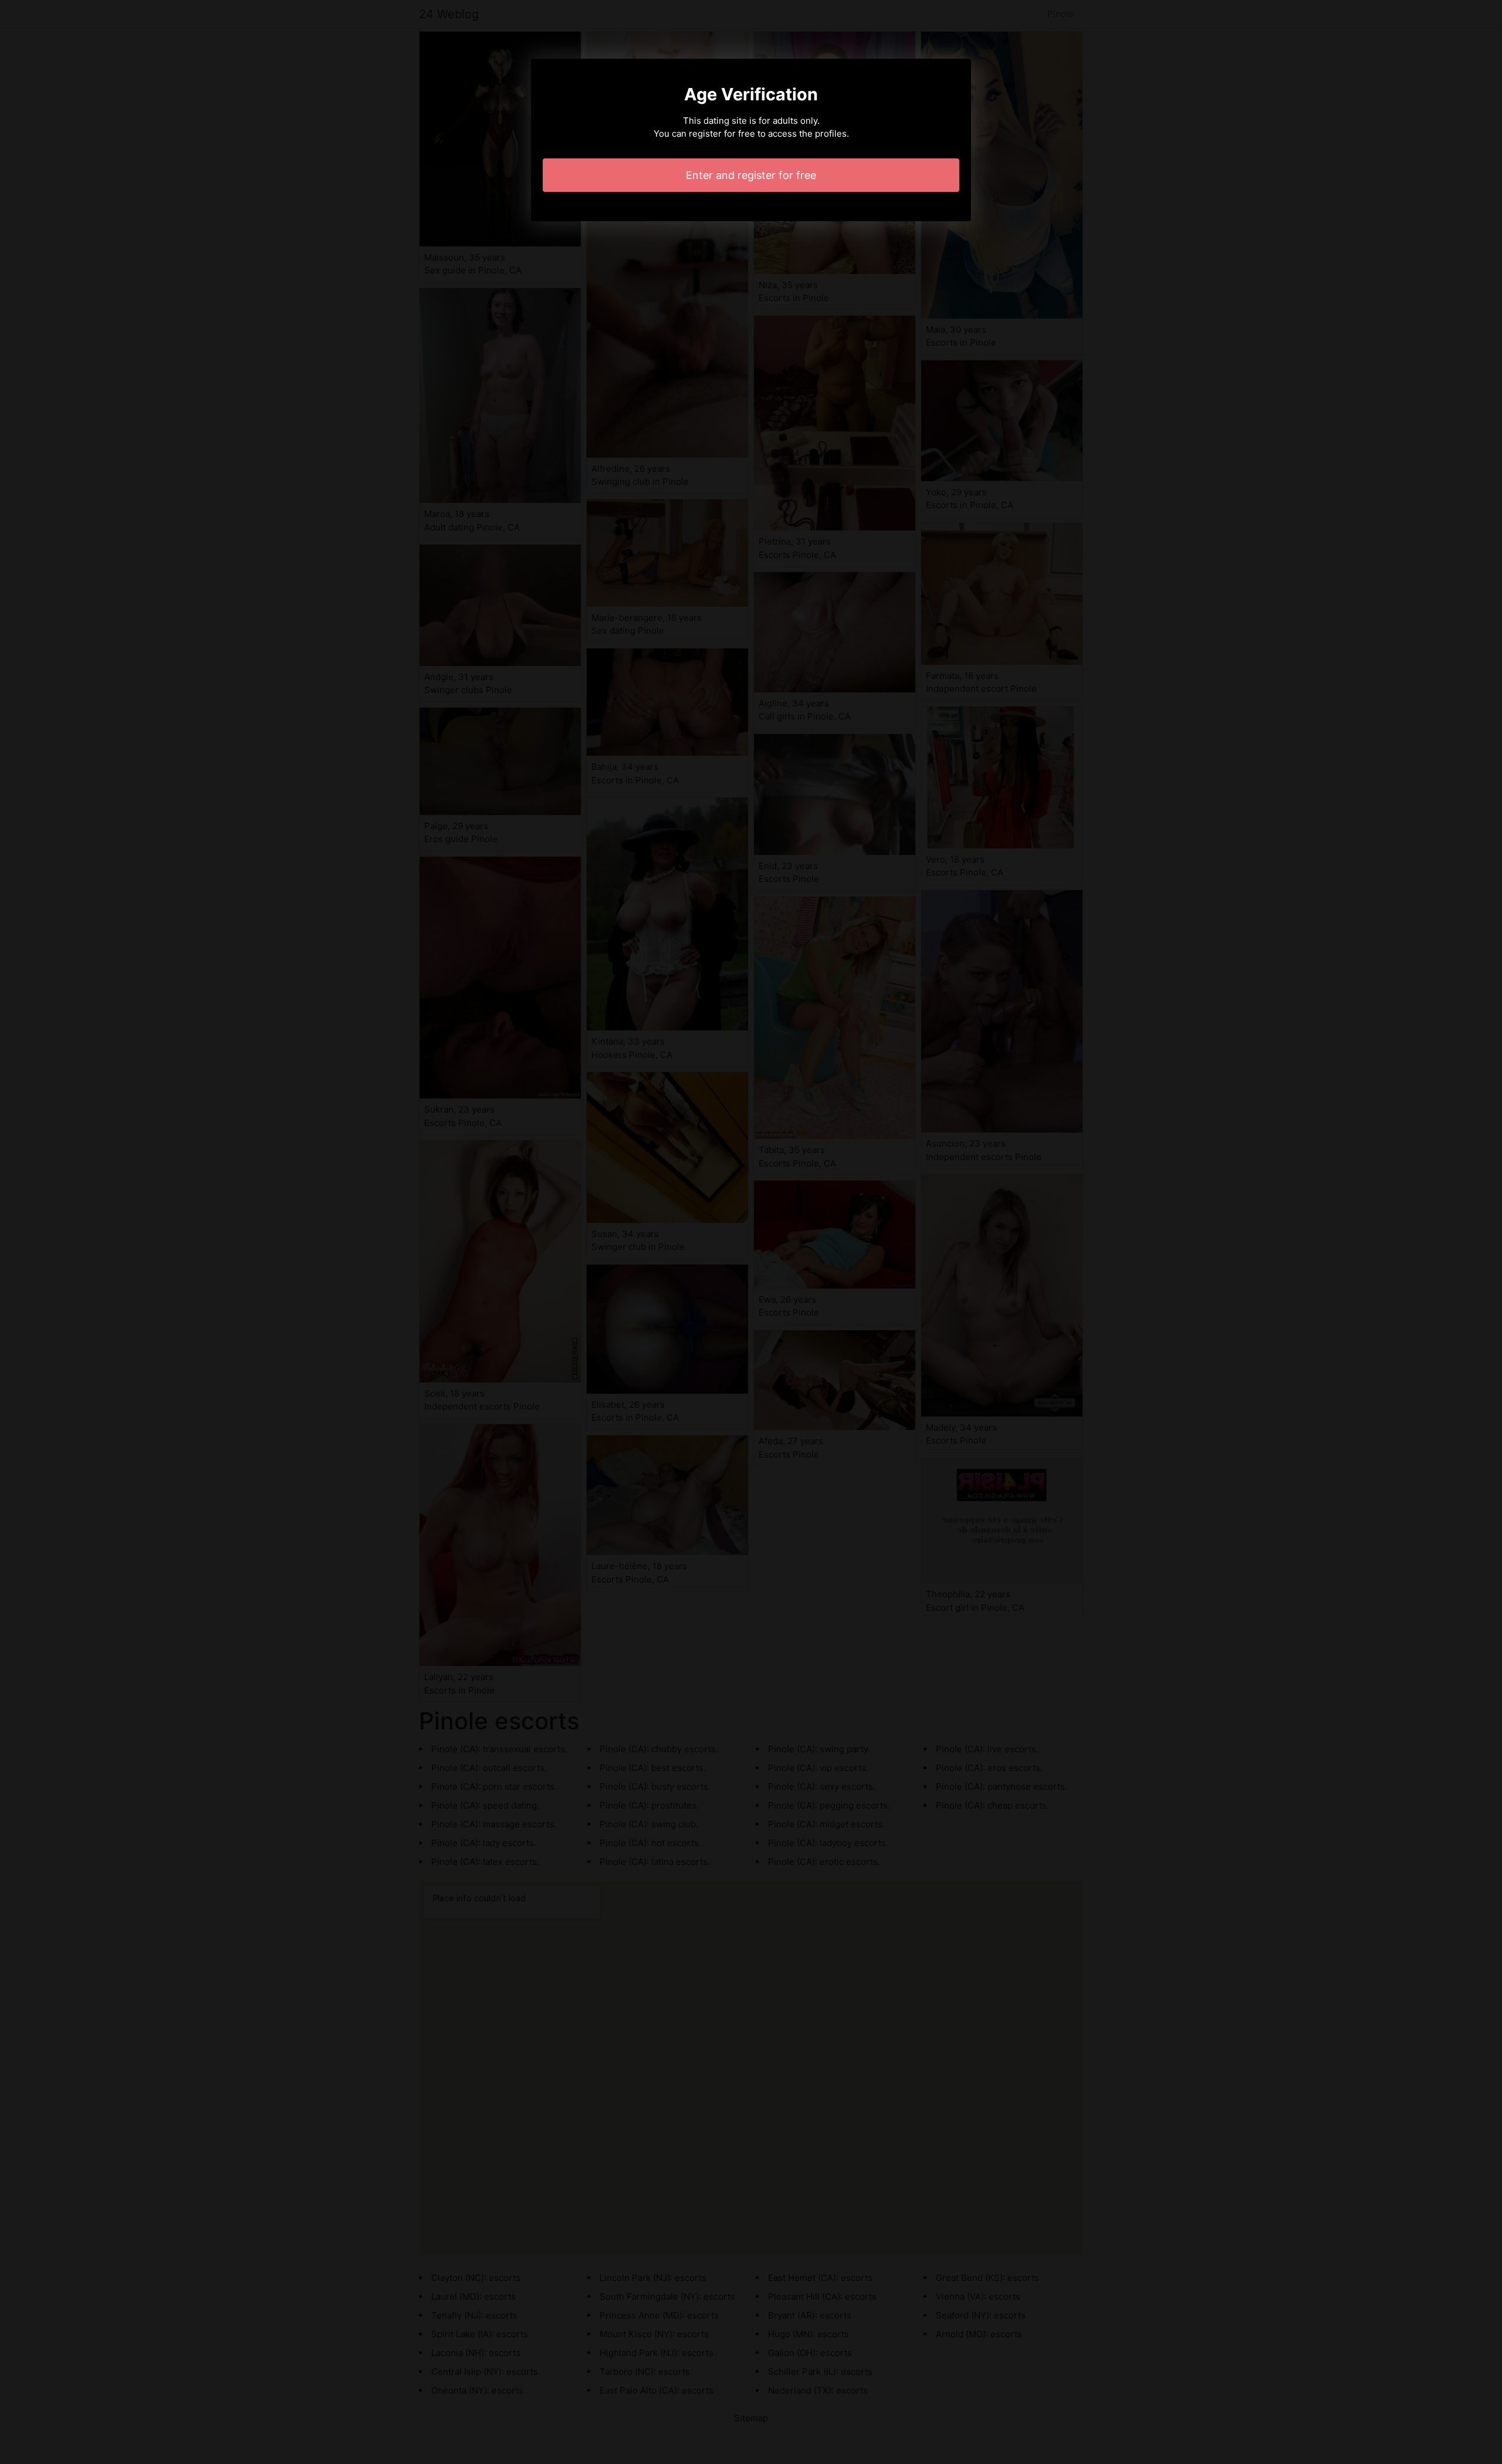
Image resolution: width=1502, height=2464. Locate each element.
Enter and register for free (751, 175)
